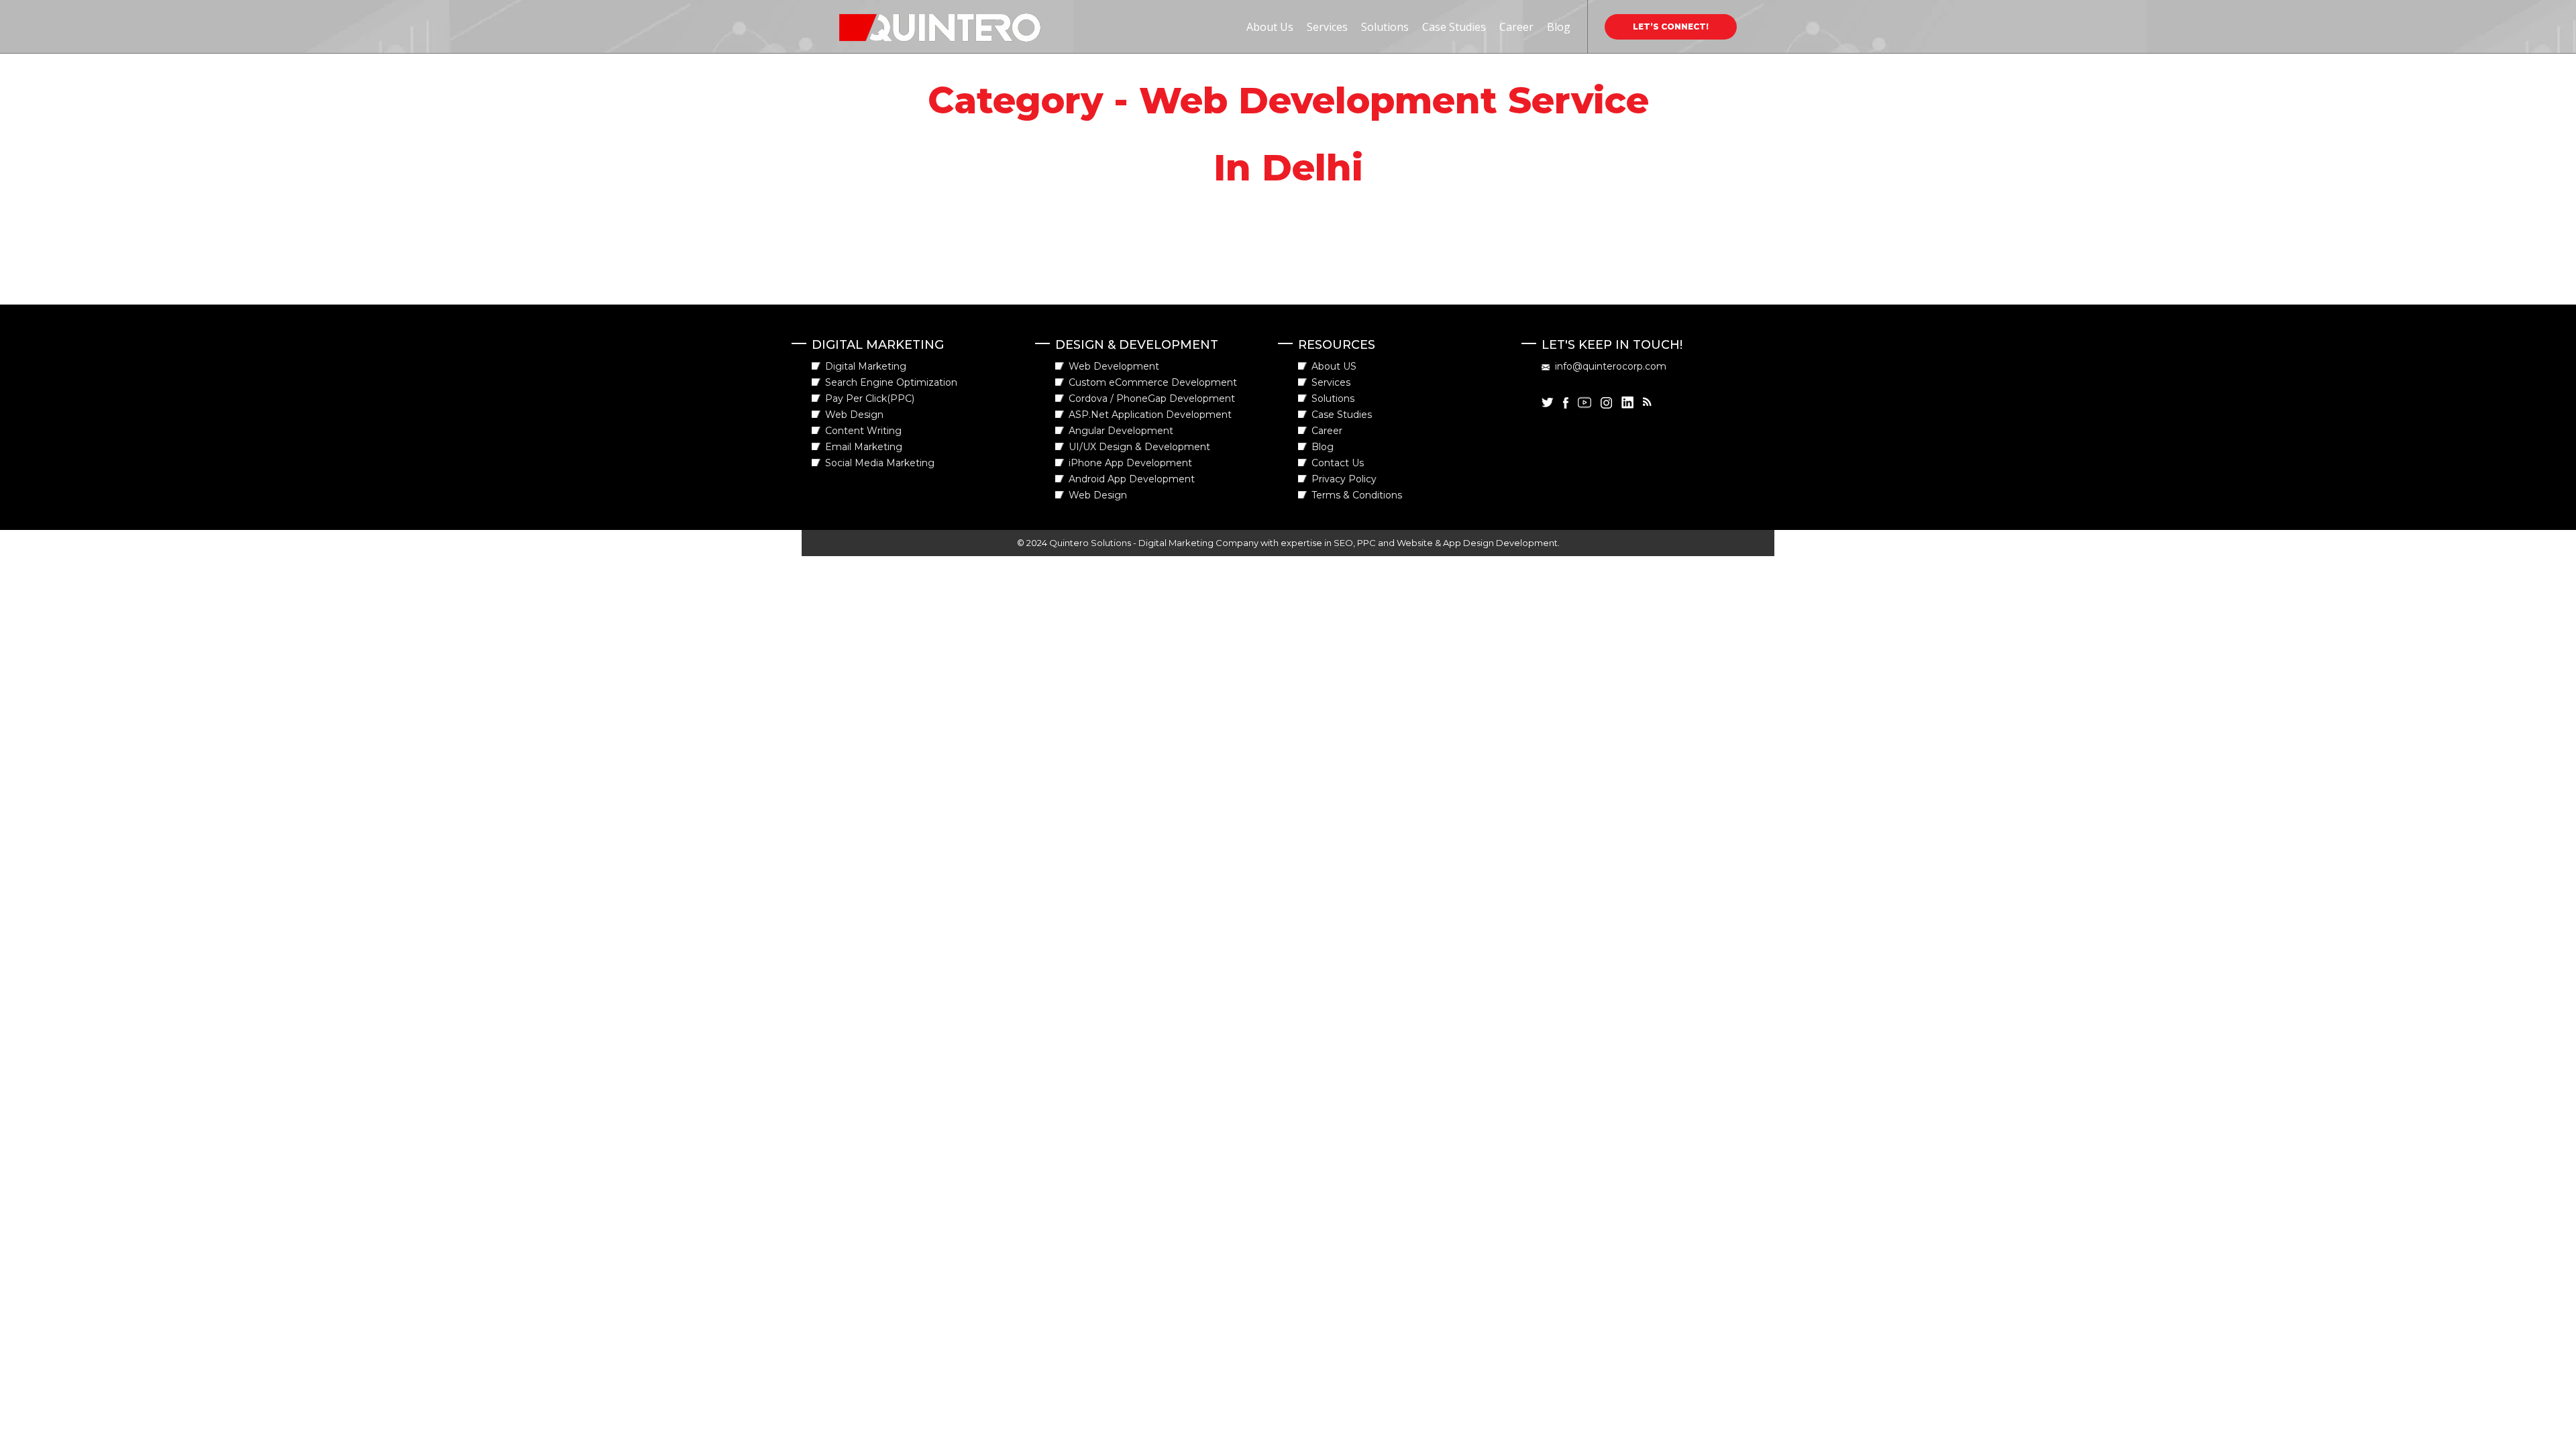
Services (1327, 27)
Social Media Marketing (880, 463)
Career (1516, 27)
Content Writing (863, 431)
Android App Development (1132, 479)
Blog (1559, 27)
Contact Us (1338, 463)
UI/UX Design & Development (1139, 447)
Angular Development (1121, 431)
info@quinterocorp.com (1611, 366)
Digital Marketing (866, 366)
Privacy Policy (1344, 479)
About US (1334, 366)
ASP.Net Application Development (1150, 415)
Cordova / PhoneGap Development (1152, 398)
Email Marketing (864, 447)
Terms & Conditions (1357, 495)
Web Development (1114, 366)
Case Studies (1454, 27)
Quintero (864, 21)
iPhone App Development (1130, 463)
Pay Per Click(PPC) (870, 398)
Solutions (1385, 27)
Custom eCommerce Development (1153, 382)
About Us (1270, 27)
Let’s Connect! (1671, 26)
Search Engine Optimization (891, 382)
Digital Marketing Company (1198, 543)
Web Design (854, 415)
